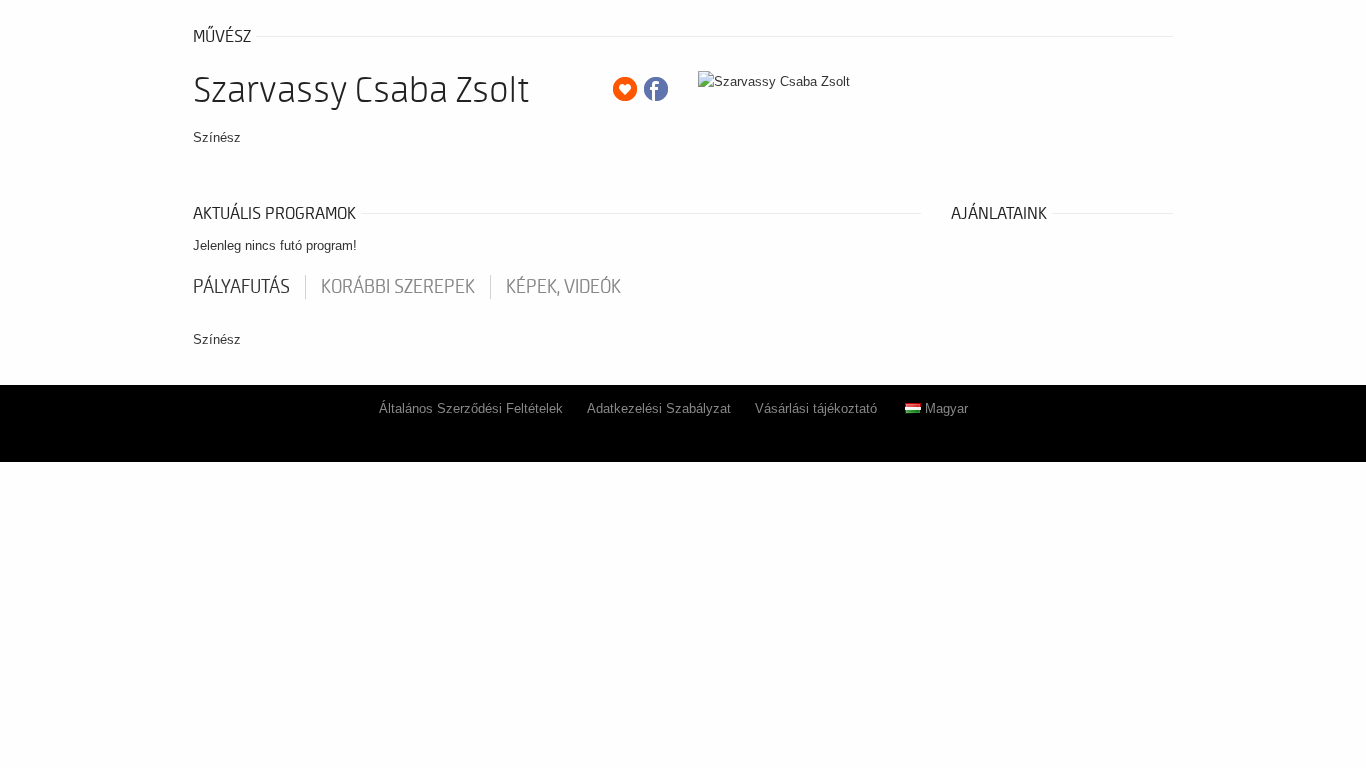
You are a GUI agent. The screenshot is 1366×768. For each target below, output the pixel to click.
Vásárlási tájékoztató (816, 408)
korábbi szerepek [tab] (398, 287)
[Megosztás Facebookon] (656, 89)
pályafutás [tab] (241, 287)
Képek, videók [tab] (563, 287)
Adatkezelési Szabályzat (659, 408)
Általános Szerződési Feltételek (471, 408)
